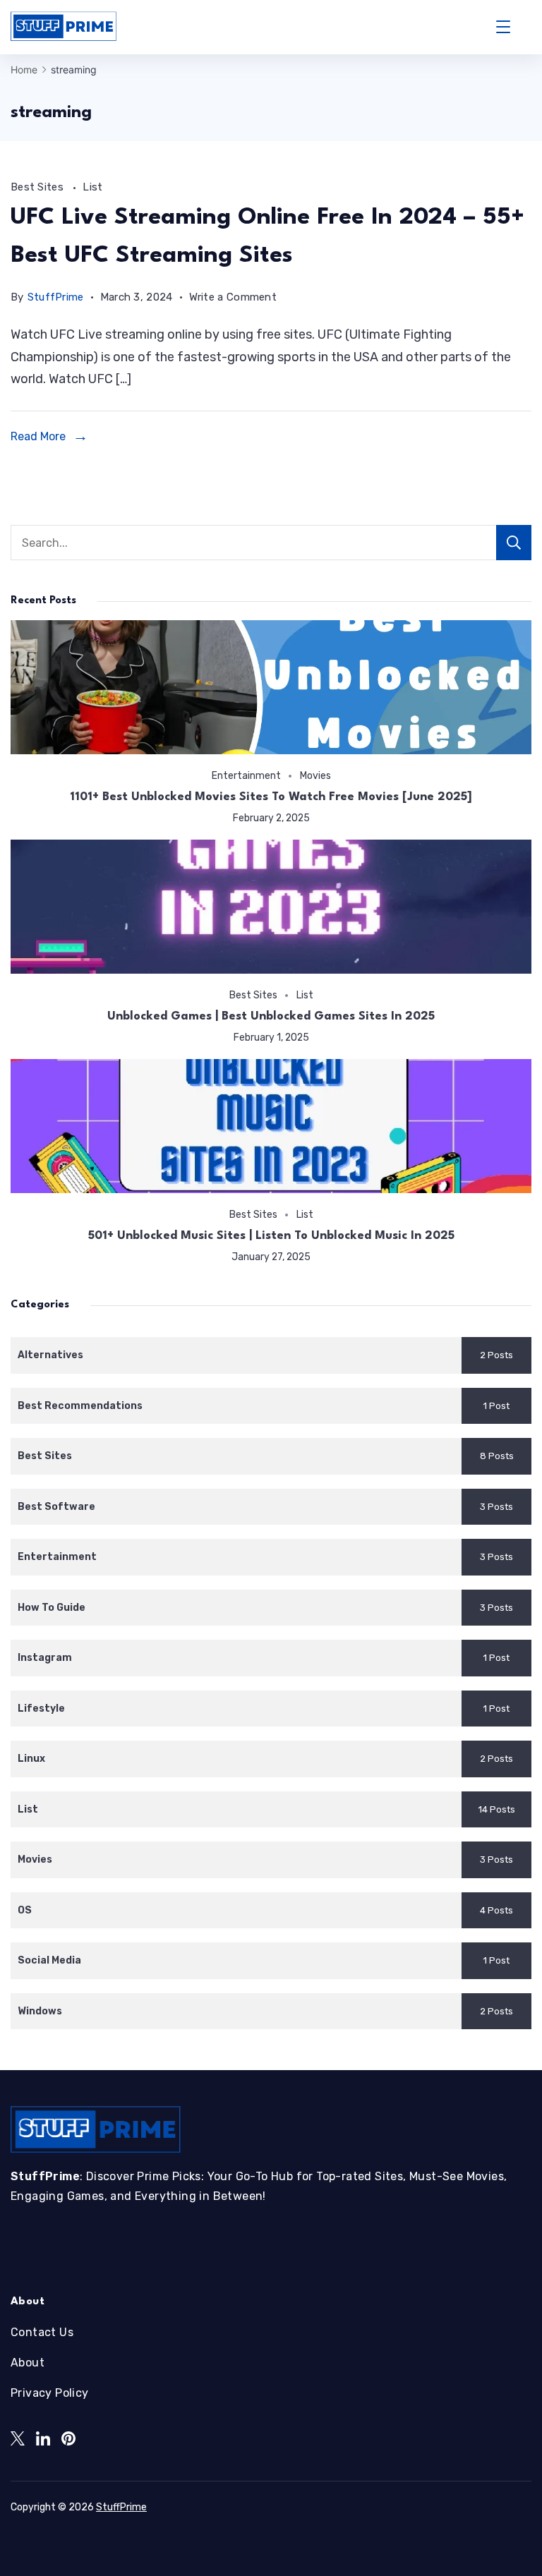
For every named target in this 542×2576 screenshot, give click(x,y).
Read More (38, 436)
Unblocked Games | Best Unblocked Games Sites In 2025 (271, 1016)
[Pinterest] (68, 2438)
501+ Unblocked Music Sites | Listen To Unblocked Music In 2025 (271, 1236)
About (28, 2363)
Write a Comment (233, 300)
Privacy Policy (50, 2393)
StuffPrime (121, 2507)
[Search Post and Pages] (526, 27)
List (92, 187)
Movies (315, 775)
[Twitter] (18, 2438)
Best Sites (38, 187)
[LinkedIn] (43, 2438)
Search (514, 543)
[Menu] (503, 27)
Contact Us (42, 2332)
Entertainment (246, 775)
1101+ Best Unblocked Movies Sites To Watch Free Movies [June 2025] (271, 797)
